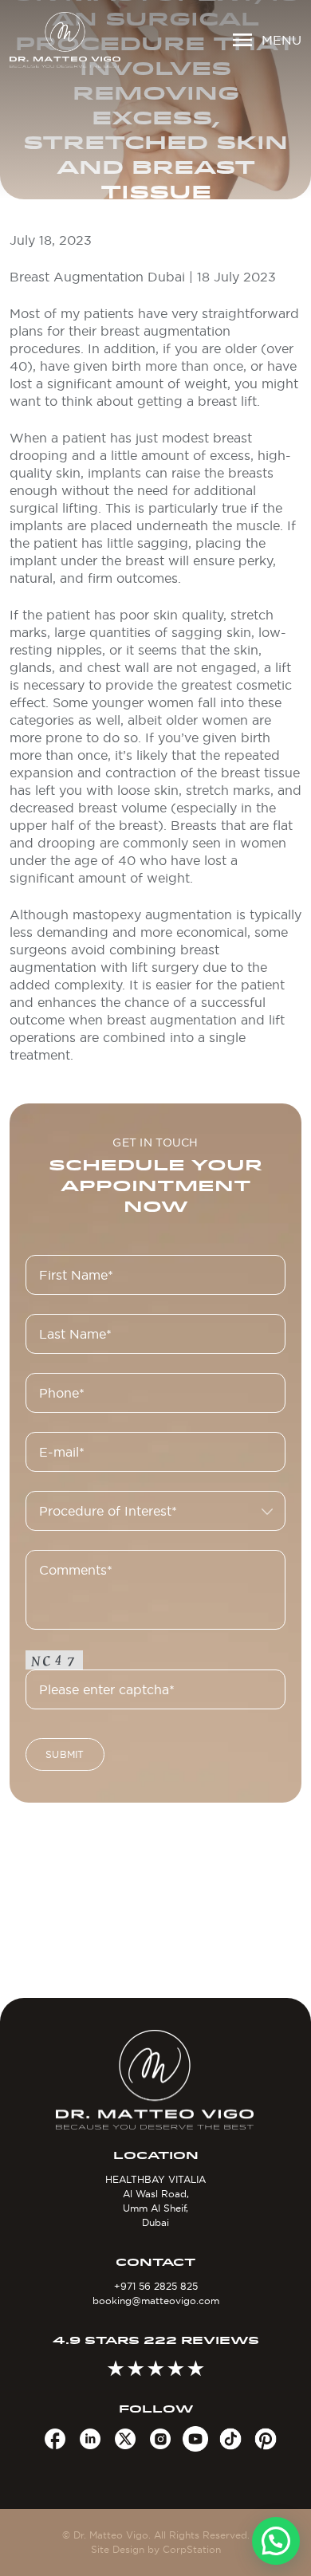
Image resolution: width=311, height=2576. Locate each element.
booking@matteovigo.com (156, 2301)
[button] (276, 2541)
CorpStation (192, 2549)
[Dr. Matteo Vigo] (65, 40)
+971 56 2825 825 (156, 2286)
